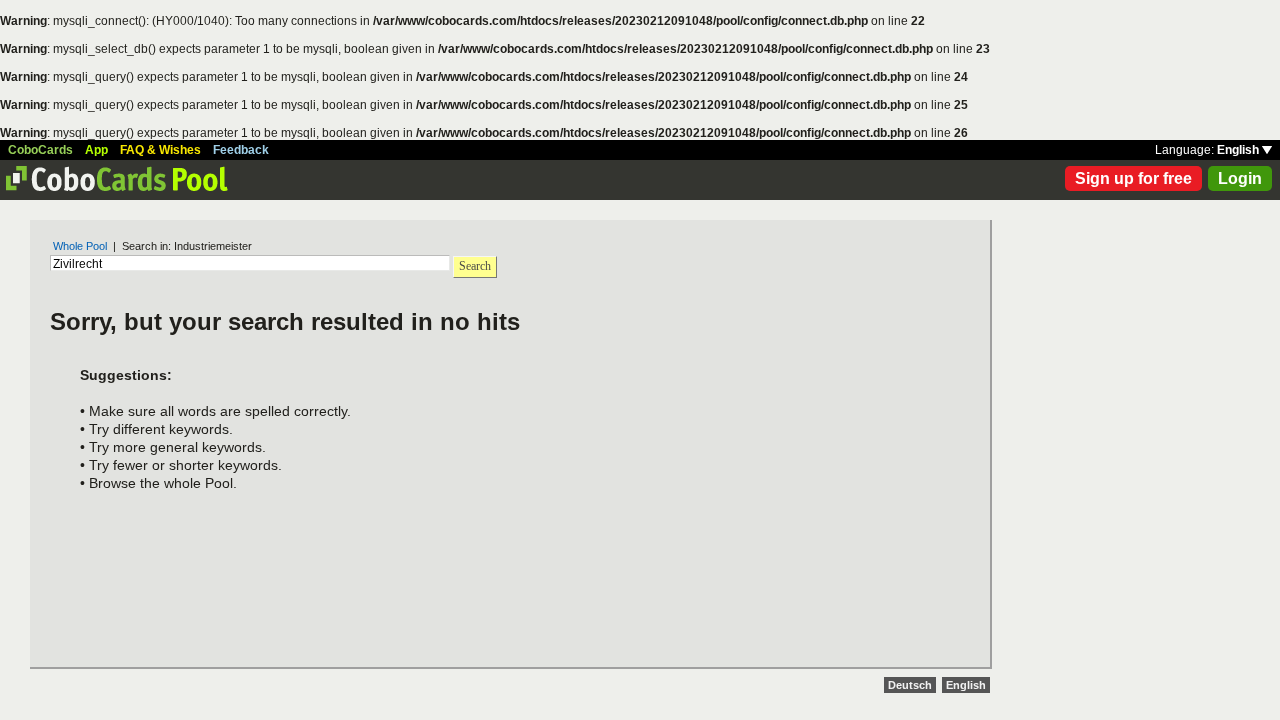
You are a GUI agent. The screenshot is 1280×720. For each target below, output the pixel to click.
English (1239, 150)
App (96, 150)
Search (475, 266)
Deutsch (910, 685)
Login (1240, 178)
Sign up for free (1133, 178)
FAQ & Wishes (160, 150)
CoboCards (40, 150)
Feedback (241, 150)
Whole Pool (80, 246)
